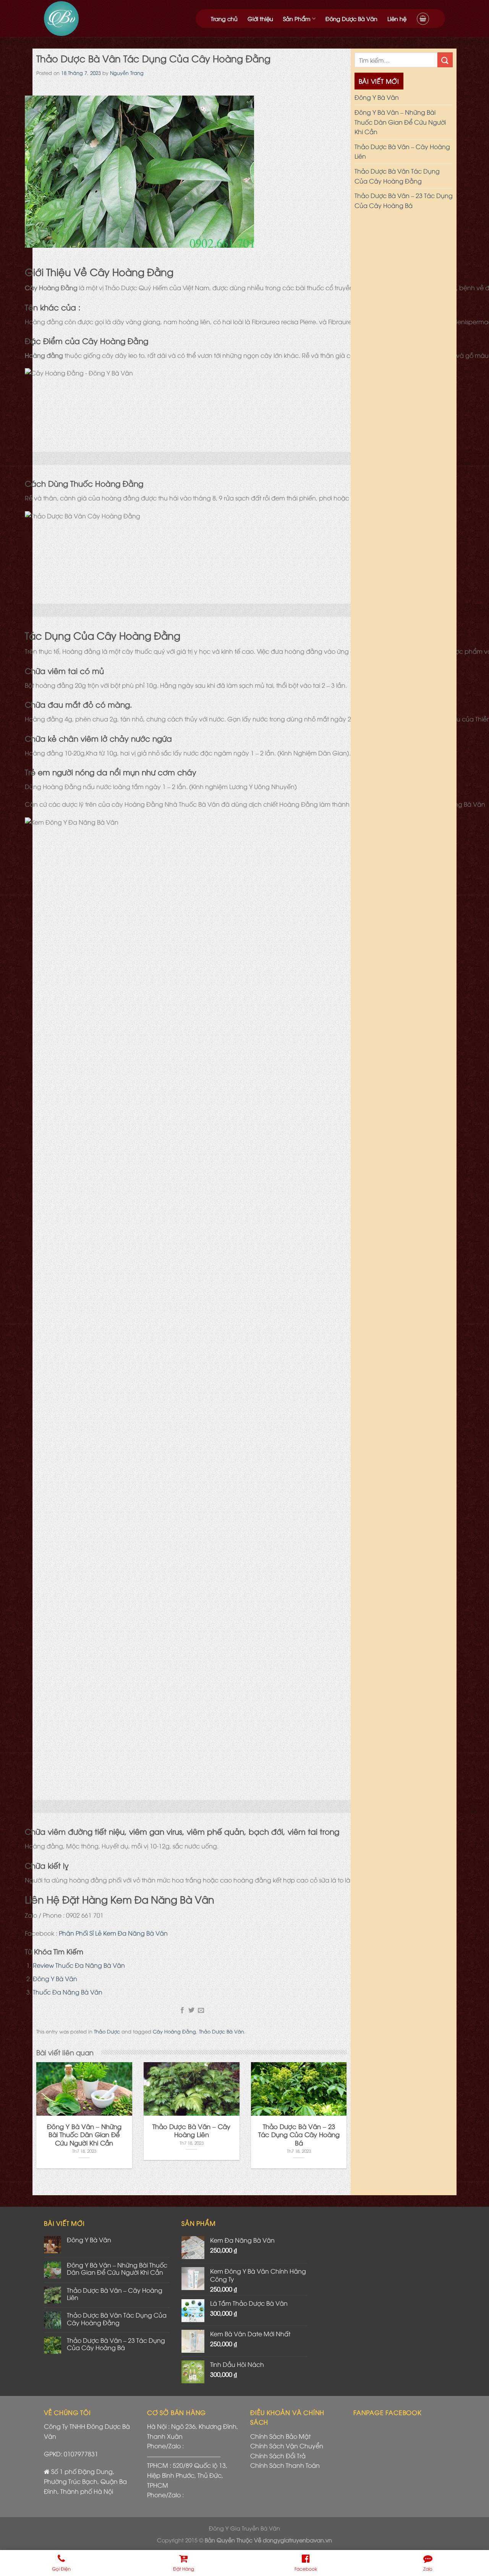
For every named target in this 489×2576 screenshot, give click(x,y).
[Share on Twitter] (191, 2011)
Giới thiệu (260, 19)
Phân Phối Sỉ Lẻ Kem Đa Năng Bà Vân (113, 1933)
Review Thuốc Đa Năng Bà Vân (79, 1965)
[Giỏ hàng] (423, 19)
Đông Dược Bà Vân (351, 19)
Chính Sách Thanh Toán (285, 2465)
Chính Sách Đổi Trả (278, 2456)
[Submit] (445, 60)
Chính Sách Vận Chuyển (287, 2446)
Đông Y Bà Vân (55, 1978)
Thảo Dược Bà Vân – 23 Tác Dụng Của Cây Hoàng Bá (404, 200)
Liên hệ (397, 19)
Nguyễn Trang (127, 73)
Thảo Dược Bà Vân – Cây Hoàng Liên (402, 151)
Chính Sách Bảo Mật (280, 2436)
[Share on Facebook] (182, 2011)
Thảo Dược (107, 2031)
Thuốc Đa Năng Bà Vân (68, 1992)
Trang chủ (224, 19)
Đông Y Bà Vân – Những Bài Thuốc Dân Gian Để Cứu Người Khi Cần (400, 122)
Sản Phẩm (297, 19)
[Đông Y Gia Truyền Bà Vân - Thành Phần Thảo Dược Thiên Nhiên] (93, 19)
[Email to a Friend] (201, 2011)
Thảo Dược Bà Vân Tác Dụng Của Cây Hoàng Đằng (397, 176)
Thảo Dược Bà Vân (222, 2031)
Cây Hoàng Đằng (174, 2031)
